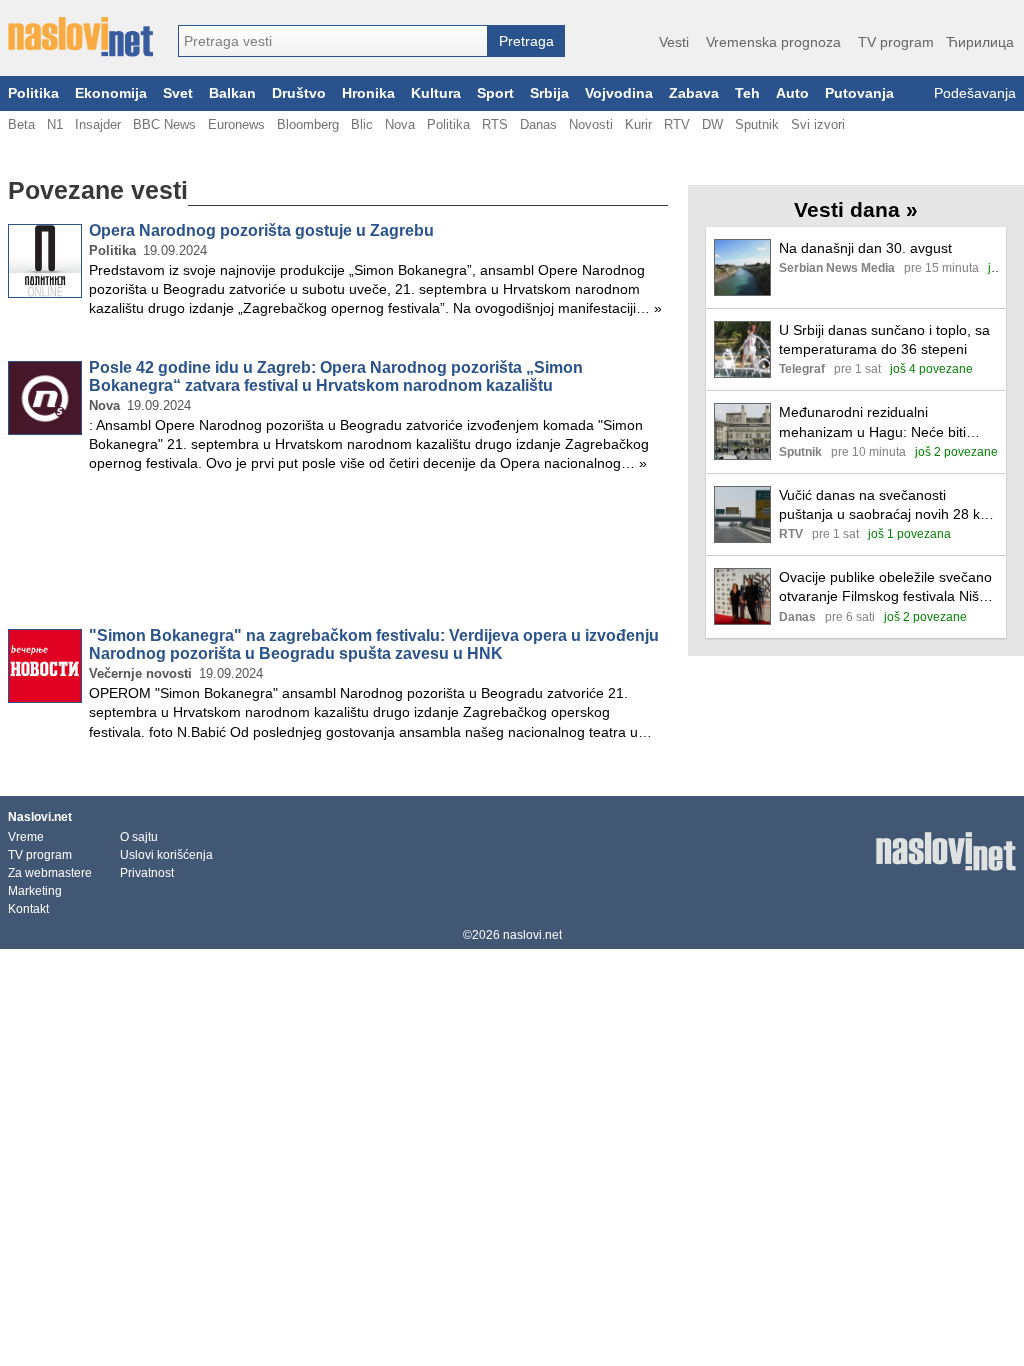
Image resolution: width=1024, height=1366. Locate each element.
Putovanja (859, 93)
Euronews (236, 124)
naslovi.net (532, 935)
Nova (400, 124)
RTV (677, 124)
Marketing (35, 891)
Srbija (549, 93)
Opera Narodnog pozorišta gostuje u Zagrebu (261, 230)
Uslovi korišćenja (166, 855)
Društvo (299, 93)
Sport (495, 93)
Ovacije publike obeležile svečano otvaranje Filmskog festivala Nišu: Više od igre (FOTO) (885, 587)
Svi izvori (818, 124)
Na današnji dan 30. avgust (865, 248)
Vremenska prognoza (773, 42)
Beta (21, 124)
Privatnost (147, 873)
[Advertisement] (338, 554)
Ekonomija (111, 93)
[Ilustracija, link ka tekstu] (742, 269)
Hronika (368, 93)
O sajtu (139, 837)
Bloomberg (308, 124)
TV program (896, 42)
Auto (792, 93)
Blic (362, 124)
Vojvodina (619, 93)
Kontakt (28, 909)
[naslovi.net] (80, 37)
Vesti (674, 42)
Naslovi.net (40, 817)
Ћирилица (980, 42)
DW (712, 124)
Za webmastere (50, 873)
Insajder (98, 124)
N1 (55, 124)
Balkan (232, 93)
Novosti (591, 124)
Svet (178, 93)
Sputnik (757, 124)
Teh (747, 93)
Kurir (638, 124)
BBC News (164, 124)
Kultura (436, 93)
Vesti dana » (856, 209)
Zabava (694, 93)
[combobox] (333, 41)
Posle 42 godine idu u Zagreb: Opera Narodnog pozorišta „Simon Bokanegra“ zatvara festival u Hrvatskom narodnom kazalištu (336, 376)
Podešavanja (975, 93)
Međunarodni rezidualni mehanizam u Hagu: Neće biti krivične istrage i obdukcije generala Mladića (872, 422)
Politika (33, 93)
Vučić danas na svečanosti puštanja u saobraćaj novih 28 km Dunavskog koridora (885, 505)
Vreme (26, 837)
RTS (495, 124)
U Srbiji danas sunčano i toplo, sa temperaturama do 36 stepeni (884, 339)
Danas (538, 124)
